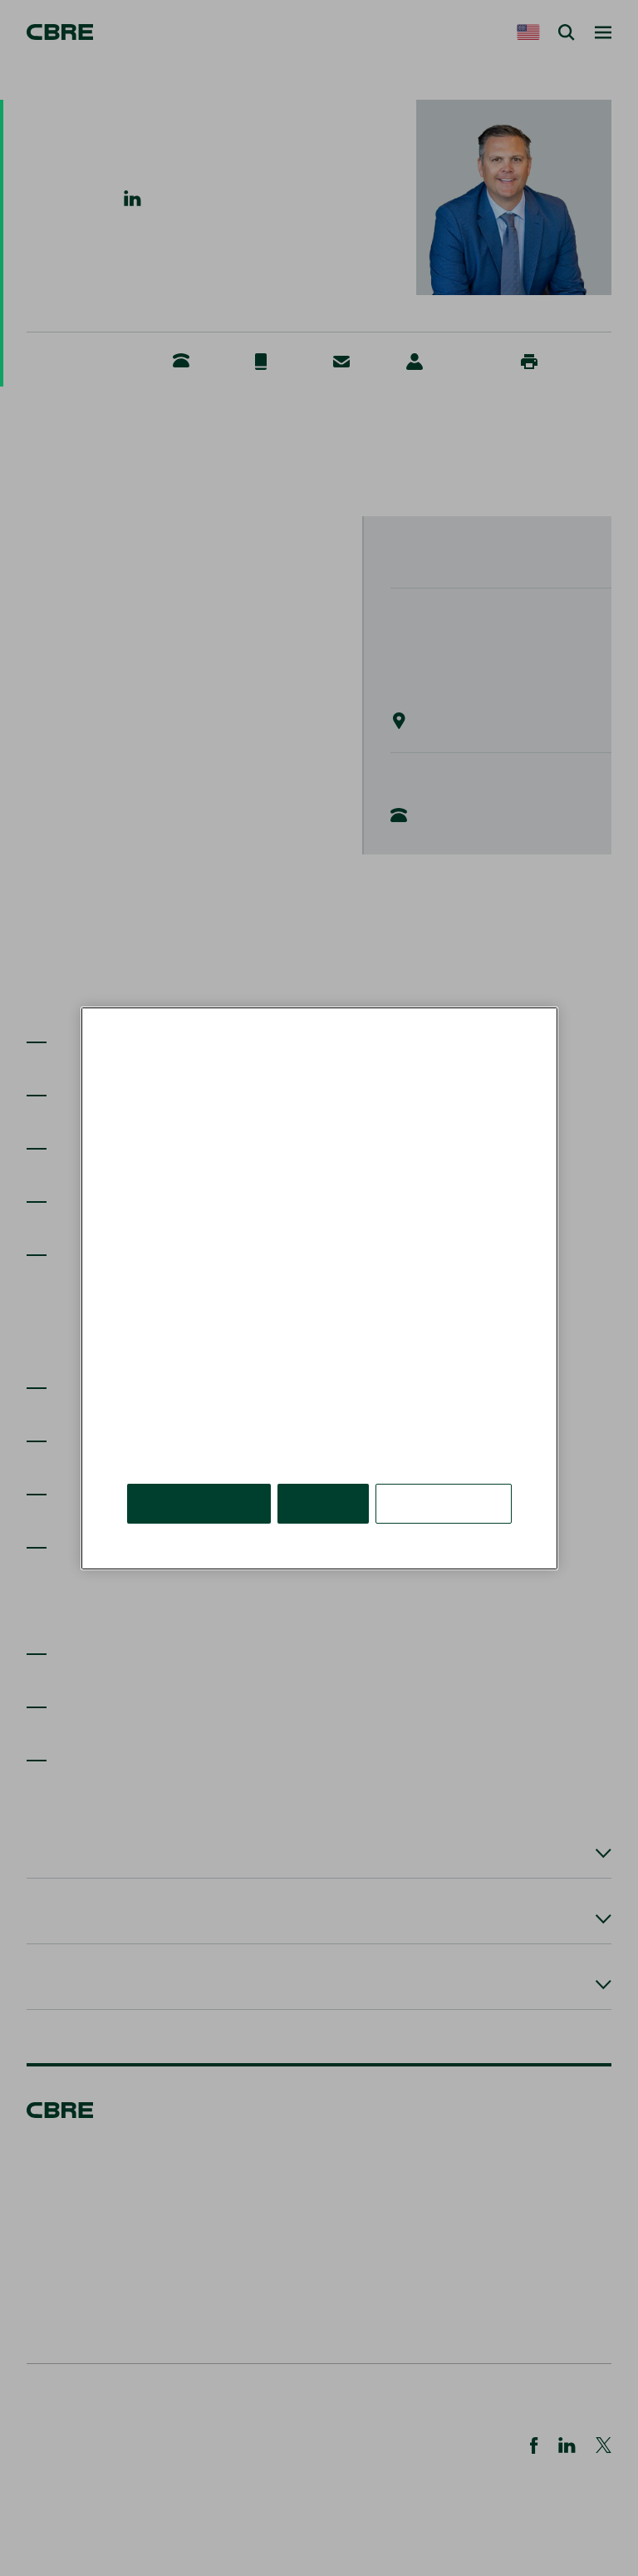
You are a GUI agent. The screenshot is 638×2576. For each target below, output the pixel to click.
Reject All (323, 1502)
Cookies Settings (444, 1502)
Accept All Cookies (199, 1502)
